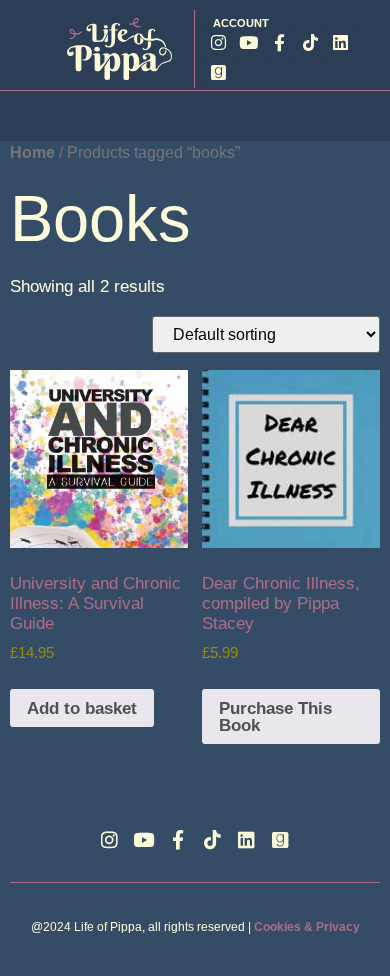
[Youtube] (249, 42)
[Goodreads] (218, 73)
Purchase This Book (275, 717)
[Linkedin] (340, 42)
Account (241, 23)
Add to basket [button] (82, 708)
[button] (195, 114)
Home (32, 152)
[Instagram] (218, 42)
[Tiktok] (310, 42)
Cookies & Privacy (307, 927)
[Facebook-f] (279, 42)
